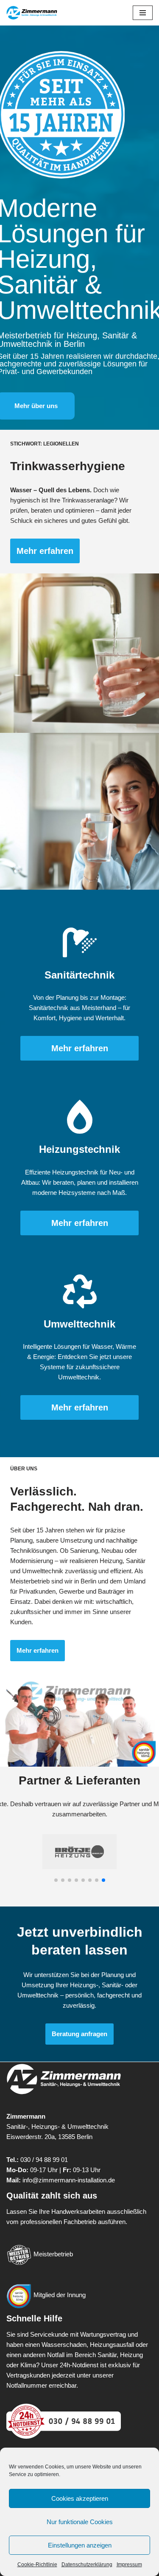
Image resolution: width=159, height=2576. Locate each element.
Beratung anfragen (79, 2034)
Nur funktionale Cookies (80, 2522)
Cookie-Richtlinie (37, 2565)
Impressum (129, 2565)
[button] (56, 1880)
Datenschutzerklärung (87, 2565)
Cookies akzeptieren (80, 2498)
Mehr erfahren (45, 551)
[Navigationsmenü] (143, 13)
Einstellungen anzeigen (80, 2545)
